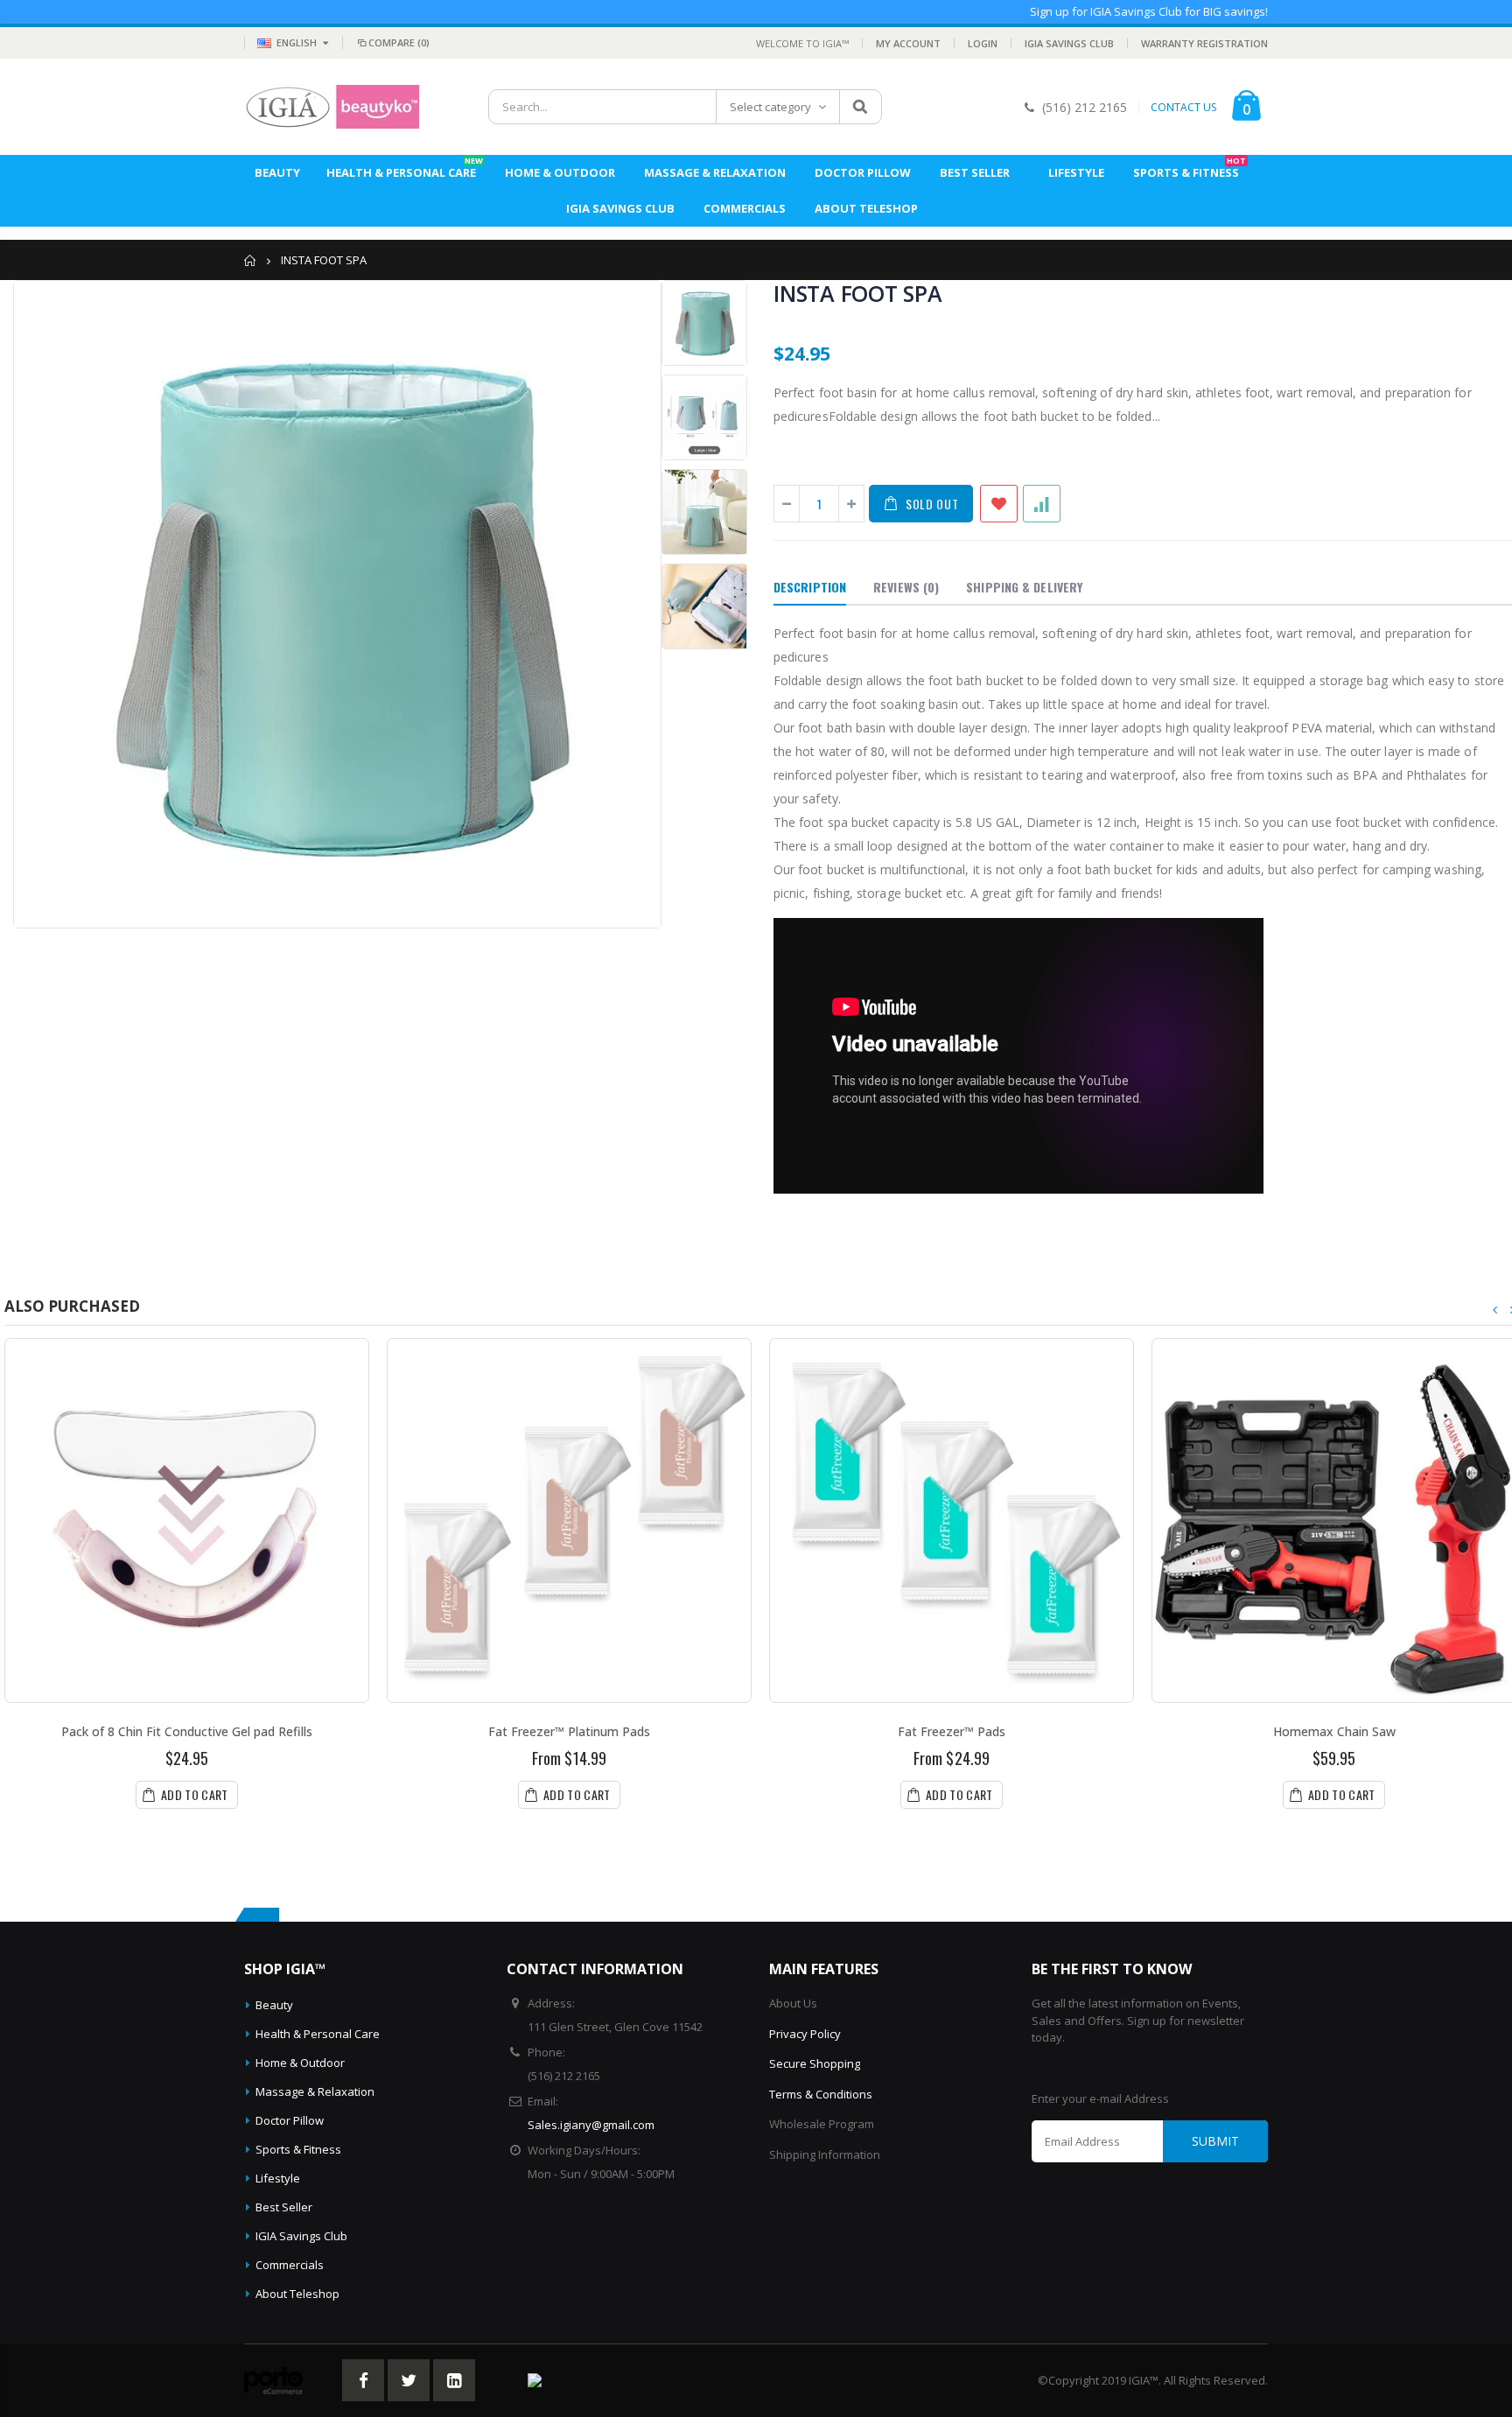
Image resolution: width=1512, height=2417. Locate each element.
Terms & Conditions (821, 2094)
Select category (770, 107)
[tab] (810, 588)
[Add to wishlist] (999, 504)
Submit (1215, 2141)
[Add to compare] (1042, 504)
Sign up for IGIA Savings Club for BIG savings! (1149, 11)
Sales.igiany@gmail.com (591, 2125)
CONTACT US (1183, 108)
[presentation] (1495, 1310)
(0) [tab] (906, 587)
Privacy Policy (805, 2034)
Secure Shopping (815, 2063)
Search (860, 107)
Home (251, 260)
